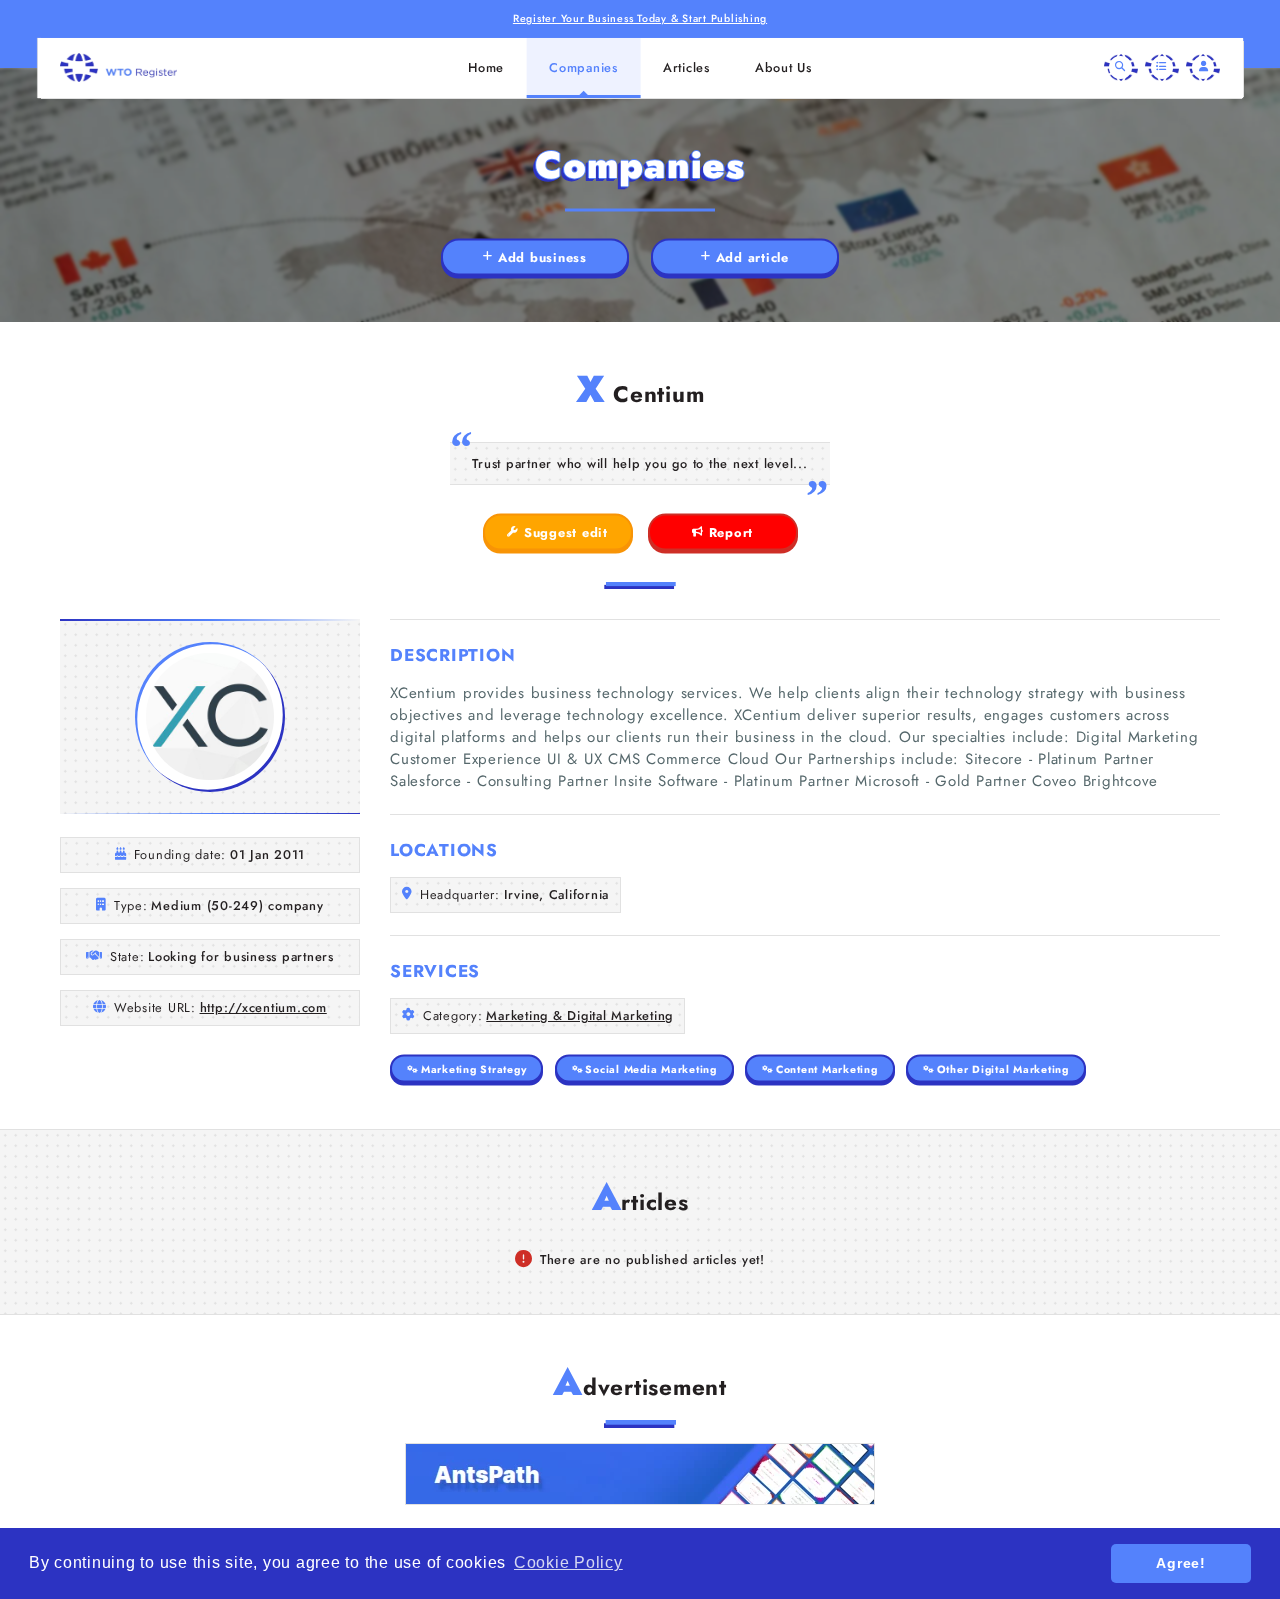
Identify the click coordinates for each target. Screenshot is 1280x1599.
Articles (686, 67)
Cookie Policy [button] (568, 1562)
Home (486, 67)
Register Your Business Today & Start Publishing (640, 18)
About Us (783, 67)
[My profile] (1203, 68)
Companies (583, 67)
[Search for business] (1121, 68)
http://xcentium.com (263, 1007)
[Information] (1162, 68)
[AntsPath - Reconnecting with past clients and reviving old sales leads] (640, 1474)
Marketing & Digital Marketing (579, 1015)
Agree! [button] (1181, 1563)
